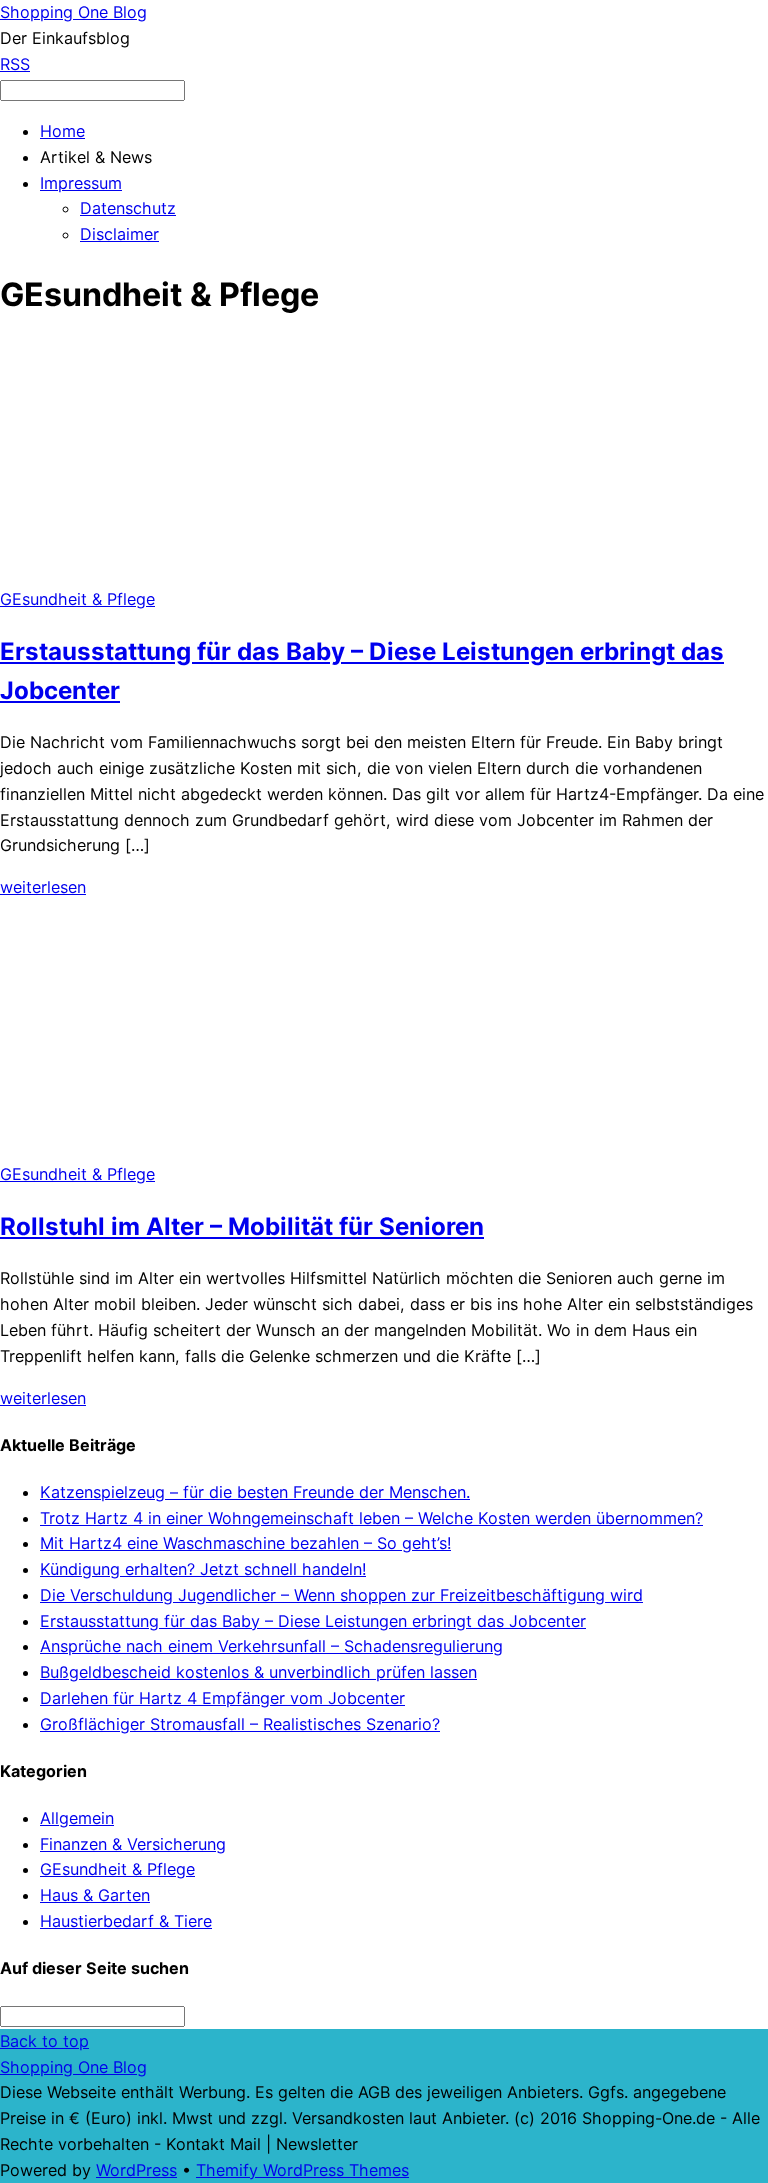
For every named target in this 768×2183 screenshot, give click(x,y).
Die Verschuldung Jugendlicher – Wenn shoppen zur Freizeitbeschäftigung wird (341, 1595)
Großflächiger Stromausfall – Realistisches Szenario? (240, 1724)
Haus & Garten (95, 1895)
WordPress (136, 2170)
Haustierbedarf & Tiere (126, 1921)
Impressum (81, 183)
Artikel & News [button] (96, 157)
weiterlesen (43, 887)
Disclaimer (119, 234)
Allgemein (77, 1818)
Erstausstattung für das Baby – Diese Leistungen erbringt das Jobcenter (313, 1621)
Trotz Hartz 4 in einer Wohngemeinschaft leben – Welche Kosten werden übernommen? (371, 1518)
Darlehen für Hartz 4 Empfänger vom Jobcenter (222, 1698)
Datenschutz (128, 208)
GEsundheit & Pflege (77, 599)
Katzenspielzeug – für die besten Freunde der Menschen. (255, 1492)
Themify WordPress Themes (302, 2170)
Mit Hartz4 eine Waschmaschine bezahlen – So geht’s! (245, 1543)
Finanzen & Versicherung (133, 1844)
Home (62, 131)
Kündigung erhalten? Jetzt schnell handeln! (203, 1569)
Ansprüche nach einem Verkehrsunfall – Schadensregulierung (271, 1646)
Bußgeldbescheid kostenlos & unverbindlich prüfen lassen (258, 1672)
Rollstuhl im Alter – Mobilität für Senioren (242, 1226)
